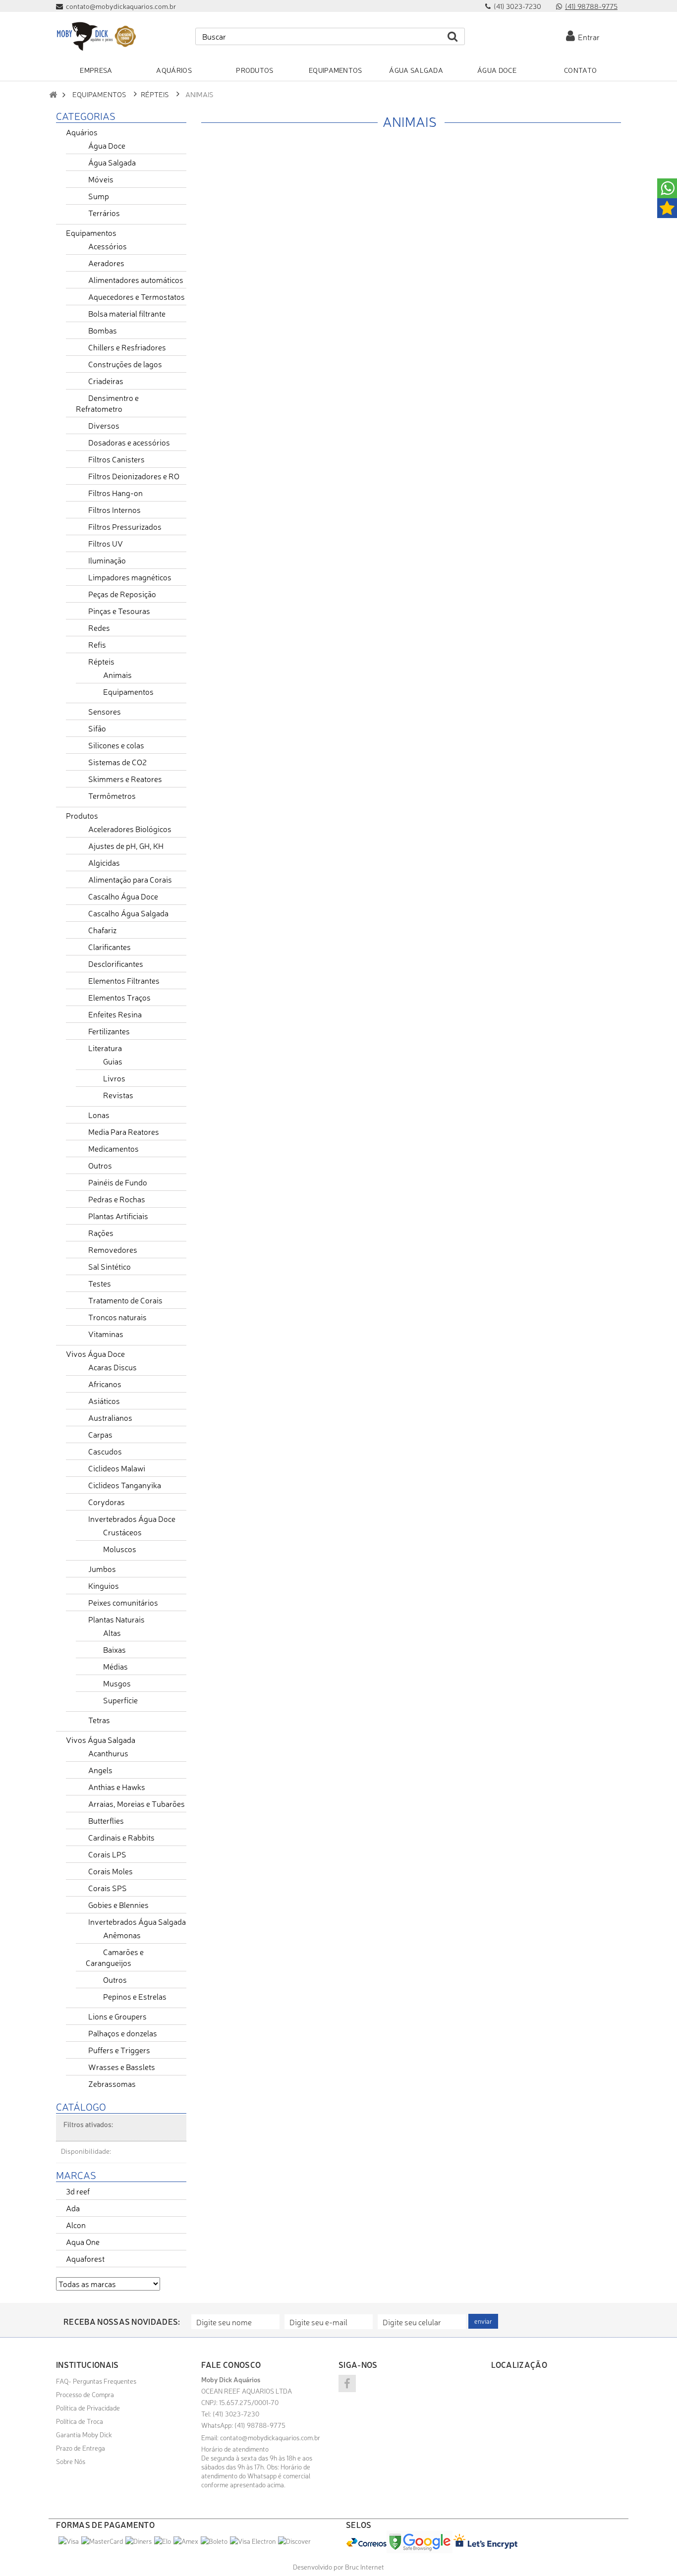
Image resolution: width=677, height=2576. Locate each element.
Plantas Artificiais (118, 1216)
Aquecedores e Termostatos (137, 296)
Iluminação (107, 560)
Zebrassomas (112, 2083)
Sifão (97, 728)
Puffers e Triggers (119, 2050)
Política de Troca (80, 2421)
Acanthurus (108, 1753)
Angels (100, 1770)
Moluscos (120, 1549)
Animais (117, 674)
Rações (101, 1232)
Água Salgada (112, 162)
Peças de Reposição (122, 594)
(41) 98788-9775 (591, 6)
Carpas (100, 1434)
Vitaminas (106, 1334)
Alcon (76, 2225)
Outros (100, 1165)
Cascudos (105, 1451)
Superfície (120, 1700)
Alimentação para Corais (130, 879)
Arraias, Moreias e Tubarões (137, 1803)
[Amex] (186, 2541)
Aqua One (83, 2241)
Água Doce (107, 145)
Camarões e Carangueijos (115, 1957)
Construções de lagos (125, 364)
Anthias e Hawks (117, 1787)
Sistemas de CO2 (117, 762)
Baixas (114, 1649)
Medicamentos (113, 1148)
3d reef (78, 2191)
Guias (113, 1061)
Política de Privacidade (88, 2408)
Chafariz (102, 930)
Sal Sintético (110, 1266)
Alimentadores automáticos (136, 280)
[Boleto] (214, 2541)
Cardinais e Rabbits (121, 1837)
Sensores (105, 711)
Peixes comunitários (123, 1602)
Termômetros (112, 795)
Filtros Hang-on (115, 493)
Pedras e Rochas (117, 1199)
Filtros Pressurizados (125, 526)
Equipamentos (99, 94)
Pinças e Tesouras (119, 611)
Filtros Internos (114, 509)
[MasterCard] (102, 2541)
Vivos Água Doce (95, 1353)
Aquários (82, 132)
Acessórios (108, 246)
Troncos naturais (117, 1317)
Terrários (104, 213)
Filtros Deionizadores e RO (134, 476)
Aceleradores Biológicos (130, 829)
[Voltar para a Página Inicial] (53, 94)
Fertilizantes (109, 1031)
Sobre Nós (71, 2461)
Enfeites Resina (115, 1014)
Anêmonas (122, 1935)
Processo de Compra (85, 2394)
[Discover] (294, 2541)
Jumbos (102, 1568)
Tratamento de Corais (125, 1300)
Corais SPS (108, 1888)
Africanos (105, 1384)
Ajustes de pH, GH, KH (126, 845)
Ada (73, 2208)
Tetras (99, 1720)
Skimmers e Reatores (125, 779)
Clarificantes (110, 947)
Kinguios (104, 1585)
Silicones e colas (116, 745)
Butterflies (106, 1820)
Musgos (117, 1683)
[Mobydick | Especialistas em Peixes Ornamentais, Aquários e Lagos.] (96, 36)
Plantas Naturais (116, 1619)
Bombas (103, 330)
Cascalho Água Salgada (128, 913)
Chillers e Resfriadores (127, 347)
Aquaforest (85, 2258)
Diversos (104, 425)
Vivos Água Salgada (101, 1739)
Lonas (99, 1115)
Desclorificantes (116, 963)
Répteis (155, 94)
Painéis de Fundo (118, 1182)
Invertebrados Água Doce (132, 1518)
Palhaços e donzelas (123, 2033)
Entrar (587, 37)
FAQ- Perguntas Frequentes (96, 2381)
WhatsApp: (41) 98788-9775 (243, 2425)
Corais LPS (107, 1854)
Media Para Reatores (124, 1131)
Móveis (101, 179)
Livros (114, 1078)
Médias (115, 1666)
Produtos (82, 815)
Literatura (105, 1048)
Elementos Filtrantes (124, 980)
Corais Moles (111, 1871)
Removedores (113, 1249)
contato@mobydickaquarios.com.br (270, 2437)
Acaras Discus (113, 1367)
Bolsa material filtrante (127, 313)
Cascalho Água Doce (123, 896)
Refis (97, 644)
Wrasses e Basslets (122, 2067)
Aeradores (106, 263)
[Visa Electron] (253, 2541)
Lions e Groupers (117, 2016)
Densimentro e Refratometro (107, 403)
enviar (483, 2321)
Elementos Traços (119, 997)
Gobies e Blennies (118, 1904)
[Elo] (163, 2541)
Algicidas (104, 862)
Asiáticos (104, 1400)
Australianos (110, 1417)
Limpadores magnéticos (130, 577)
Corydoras (107, 1502)
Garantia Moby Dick (84, 2434)
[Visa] (69, 2541)
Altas (112, 1632)
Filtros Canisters (116, 459)
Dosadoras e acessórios (129, 442)
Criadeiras (106, 381)
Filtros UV (106, 543)
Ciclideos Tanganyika (125, 1485)
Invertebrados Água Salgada (137, 1921)
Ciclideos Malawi (117, 1468)
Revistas (118, 1095)
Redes (99, 627)
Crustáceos (122, 1532)
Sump (99, 196)
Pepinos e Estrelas (135, 1996)
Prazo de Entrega (81, 2448)
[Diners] (139, 2541)
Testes (100, 1283)
